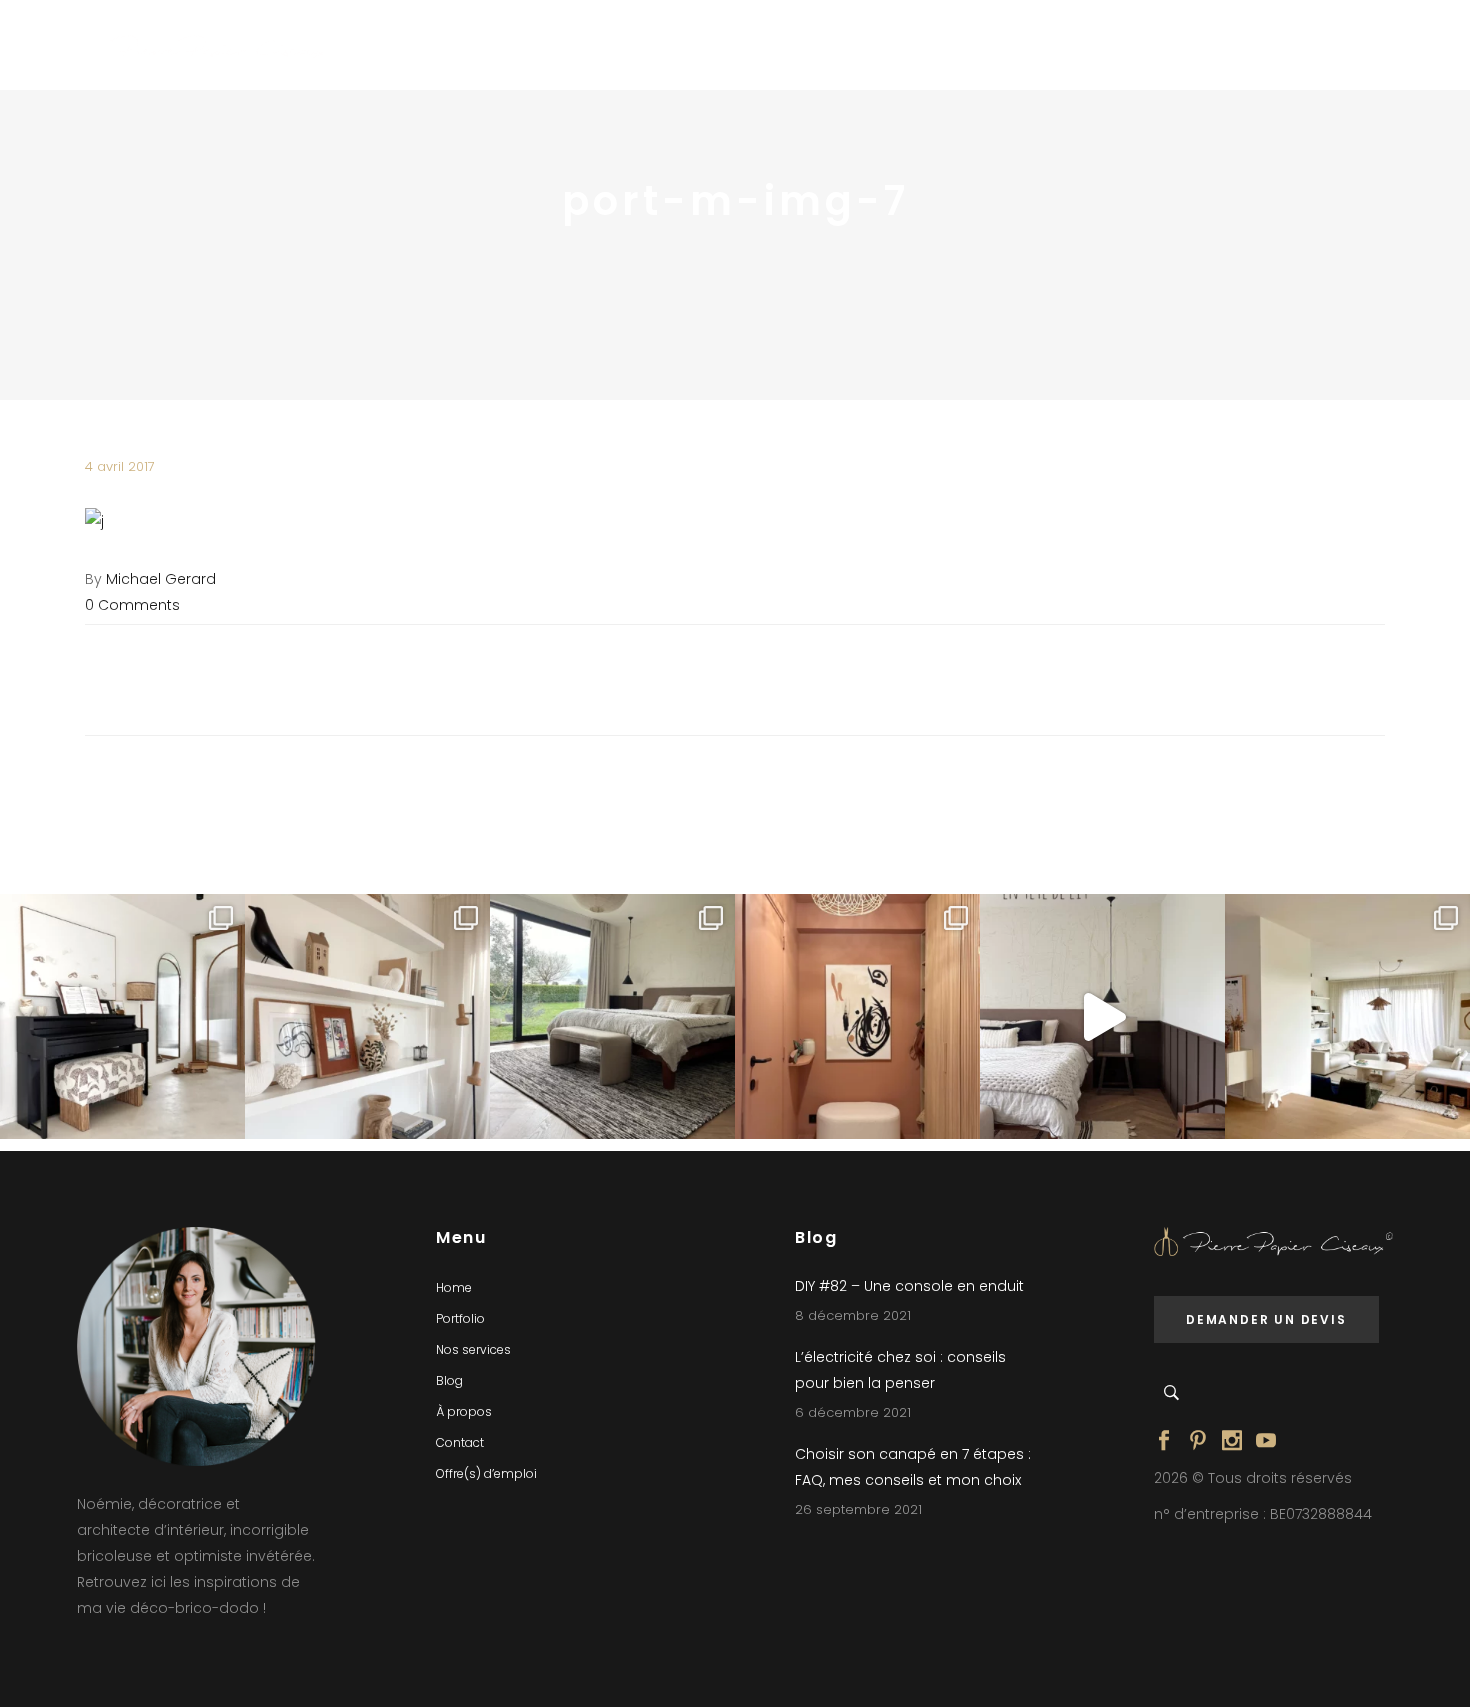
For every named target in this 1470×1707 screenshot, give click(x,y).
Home (454, 1287)
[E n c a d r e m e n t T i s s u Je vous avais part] (367, 1016)
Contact (460, 1442)
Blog (449, 1380)
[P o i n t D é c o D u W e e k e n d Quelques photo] (857, 1016)
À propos (464, 1411)
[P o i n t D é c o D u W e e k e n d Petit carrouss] (1347, 1016)
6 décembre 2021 (853, 1412)
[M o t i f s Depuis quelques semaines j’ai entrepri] (122, 1016)
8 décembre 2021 (853, 1315)
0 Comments (132, 605)
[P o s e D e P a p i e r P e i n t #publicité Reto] (1102, 1016)
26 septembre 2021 (858, 1509)
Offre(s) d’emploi (486, 1473)
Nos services (473, 1349)
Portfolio (460, 1318)
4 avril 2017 (120, 466)
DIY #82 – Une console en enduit (909, 1286)
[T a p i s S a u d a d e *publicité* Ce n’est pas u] (612, 1016)
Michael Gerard (161, 579)
